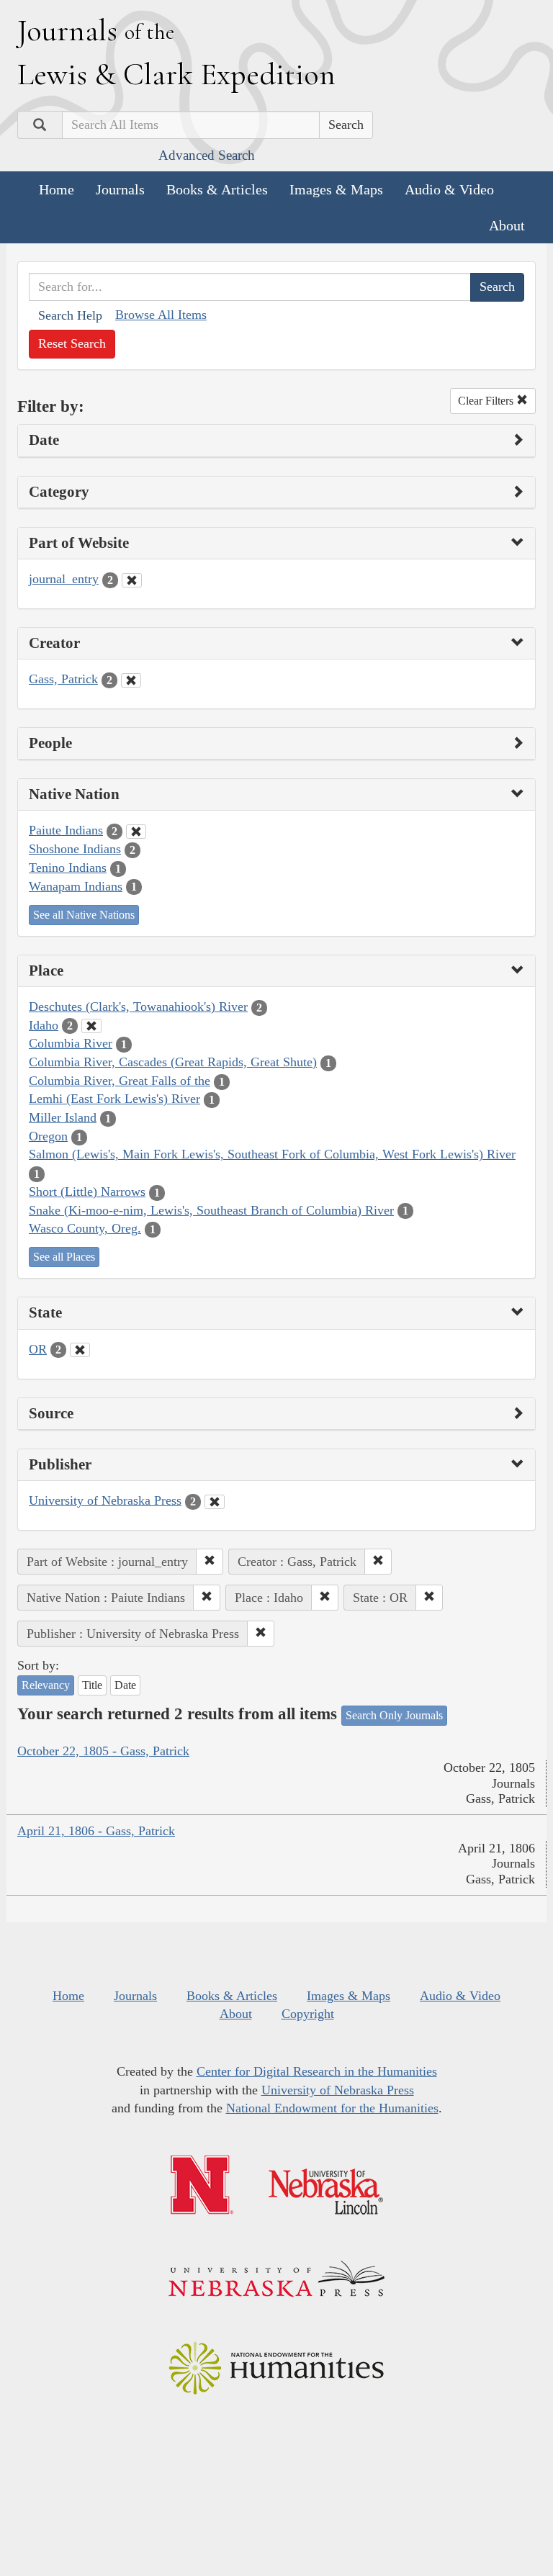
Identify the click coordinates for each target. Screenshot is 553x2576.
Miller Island (63, 1117)
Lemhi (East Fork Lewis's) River (114, 1099)
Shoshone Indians (75, 849)
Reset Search (72, 343)
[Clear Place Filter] (91, 1026)
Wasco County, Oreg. (85, 1228)
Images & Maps (336, 189)
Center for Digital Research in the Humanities (317, 2071)
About (507, 225)
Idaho (44, 1025)
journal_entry (64, 579)
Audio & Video (449, 189)
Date (125, 1685)
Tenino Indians (68, 868)
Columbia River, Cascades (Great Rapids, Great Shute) (173, 1062)
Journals (120, 189)
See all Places (64, 1257)
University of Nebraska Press (105, 1500)
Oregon (48, 1136)
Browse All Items (161, 315)
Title (92, 1685)
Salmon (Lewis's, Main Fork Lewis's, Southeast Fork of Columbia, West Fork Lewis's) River (272, 1154)
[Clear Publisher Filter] (215, 1502)
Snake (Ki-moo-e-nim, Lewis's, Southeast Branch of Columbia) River (211, 1210)
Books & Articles (217, 189)
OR (38, 1349)
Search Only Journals (394, 1715)
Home (57, 189)
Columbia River (71, 1043)
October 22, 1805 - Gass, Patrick (103, 1751)
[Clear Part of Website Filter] (132, 580)
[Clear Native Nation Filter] (136, 832)
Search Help (70, 315)
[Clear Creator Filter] (131, 680)
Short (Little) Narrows (87, 1192)
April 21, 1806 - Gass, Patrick (96, 1831)
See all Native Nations (84, 915)
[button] (210, 1562)
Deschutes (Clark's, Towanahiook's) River (138, 1006)
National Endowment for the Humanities (332, 2108)
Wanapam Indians (76, 886)
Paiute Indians (66, 830)
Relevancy (46, 1685)
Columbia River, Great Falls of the (120, 1081)
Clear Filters (487, 401)
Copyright (308, 2014)
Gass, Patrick (63, 679)
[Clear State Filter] (80, 1350)
